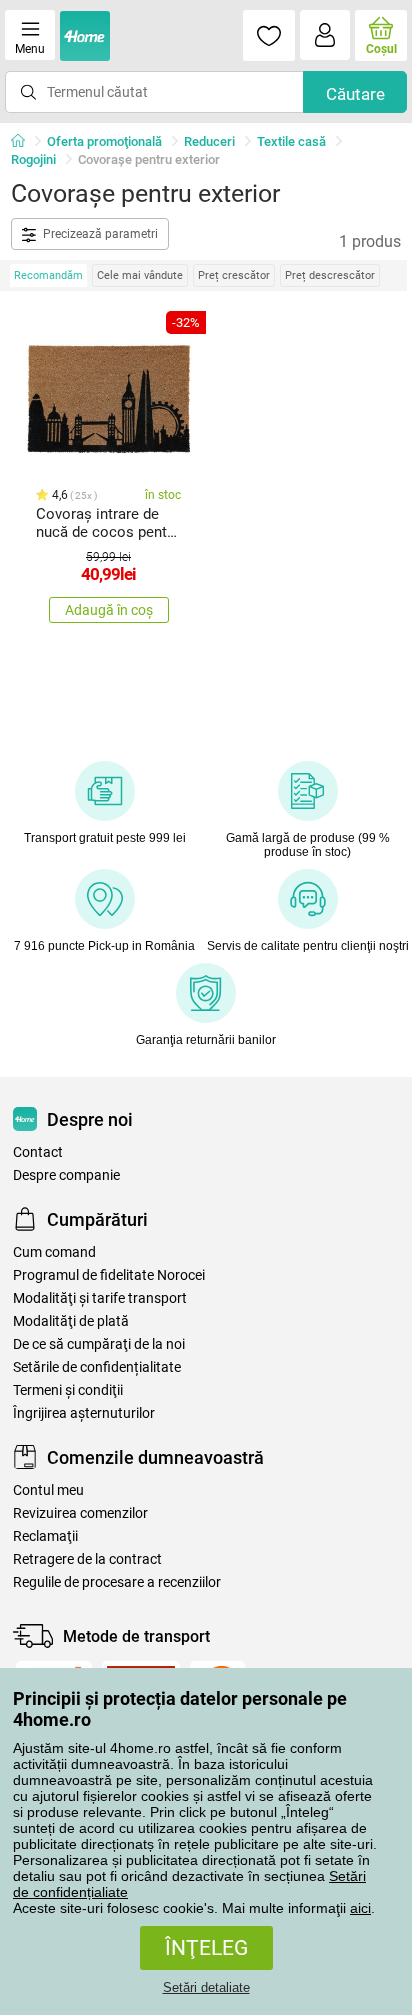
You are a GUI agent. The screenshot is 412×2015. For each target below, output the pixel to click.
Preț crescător (234, 275)
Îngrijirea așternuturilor (84, 1413)
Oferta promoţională (104, 141)
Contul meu (48, 1490)
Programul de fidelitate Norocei (109, 1275)
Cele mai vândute (140, 275)
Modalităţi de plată (71, 1321)
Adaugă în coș (109, 610)
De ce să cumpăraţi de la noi (99, 1344)
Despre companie (66, 1175)
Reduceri (209, 141)
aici (360, 1908)
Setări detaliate (206, 1987)
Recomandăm (48, 275)
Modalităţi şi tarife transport (100, 1298)
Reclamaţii (45, 1536)
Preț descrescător (330, 275)
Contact (38, 1152)
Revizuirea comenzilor (80, 1513)
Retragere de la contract (87, 1559)
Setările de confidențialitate (97, 1367)
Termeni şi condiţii (68, 1390)
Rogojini (33, 159)
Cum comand (54, 1252)
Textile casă (291, 141)
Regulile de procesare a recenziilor (117, 1582)
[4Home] (25, 142)
